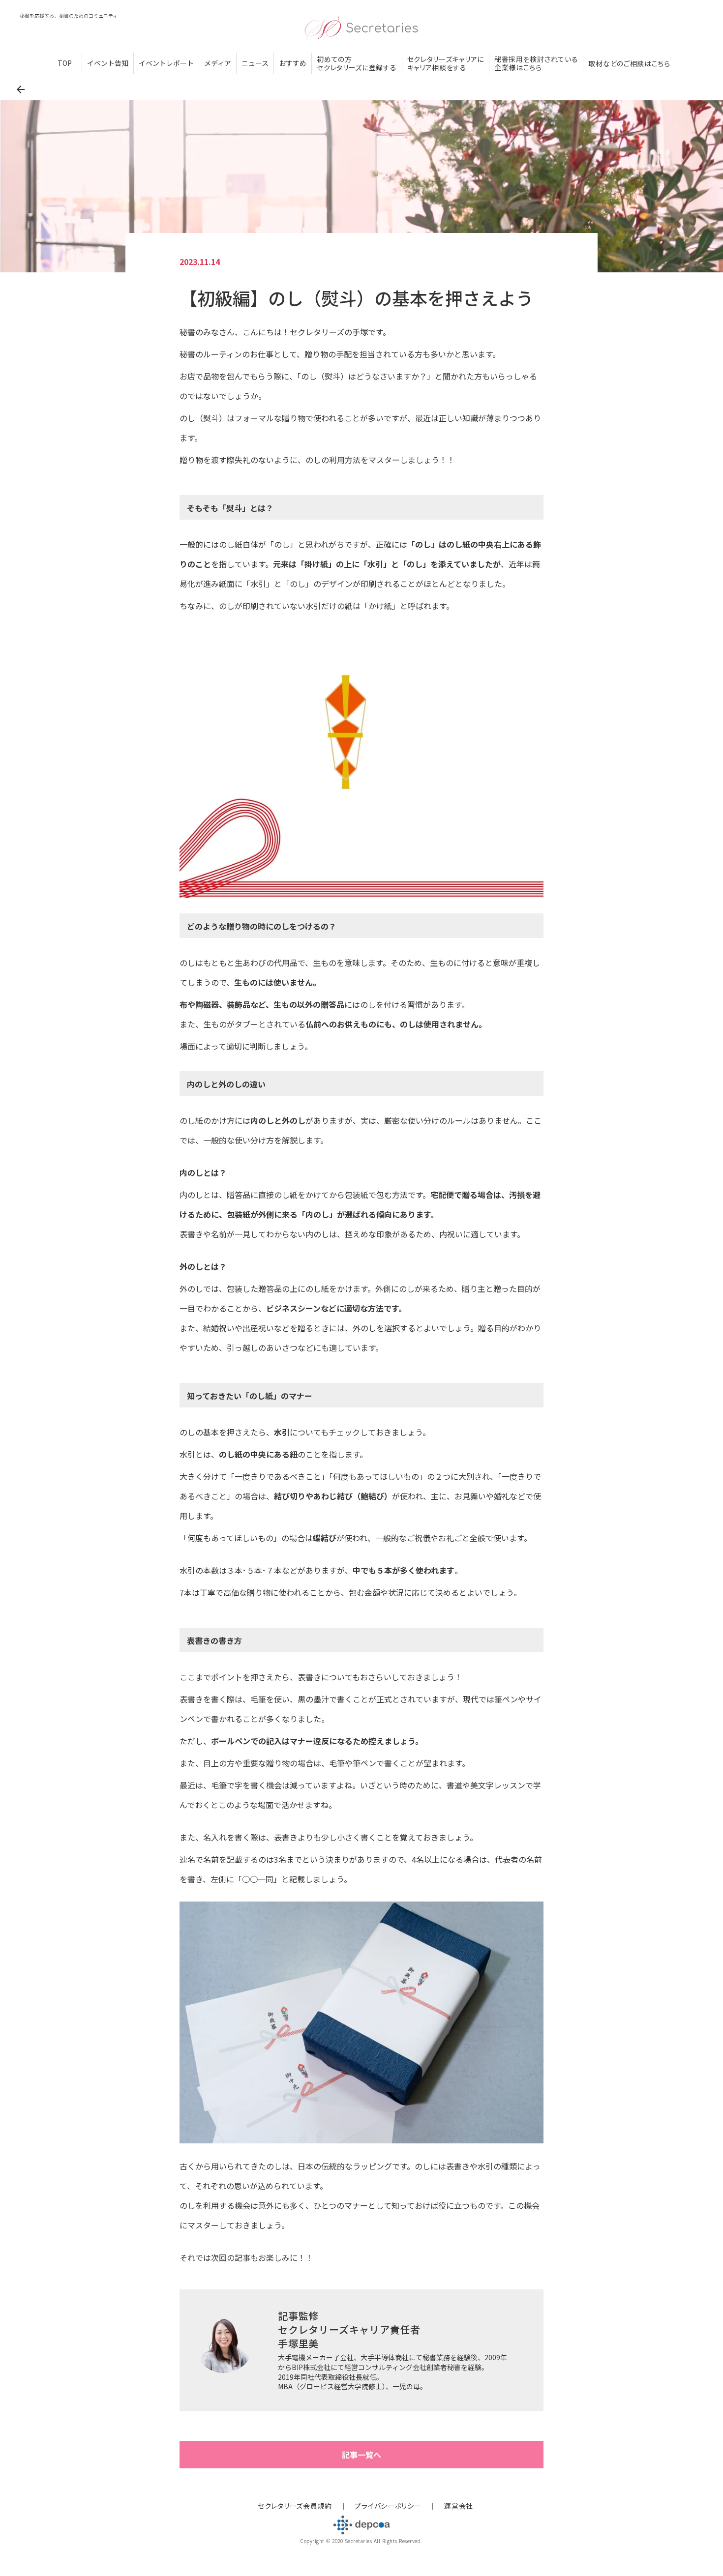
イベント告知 (108, 63)
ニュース (255, 63)
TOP (65, 63)
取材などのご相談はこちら (629, 64)
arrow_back (21, 89)
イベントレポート (166, 63)
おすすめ (293, 63)
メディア (218, 63)
